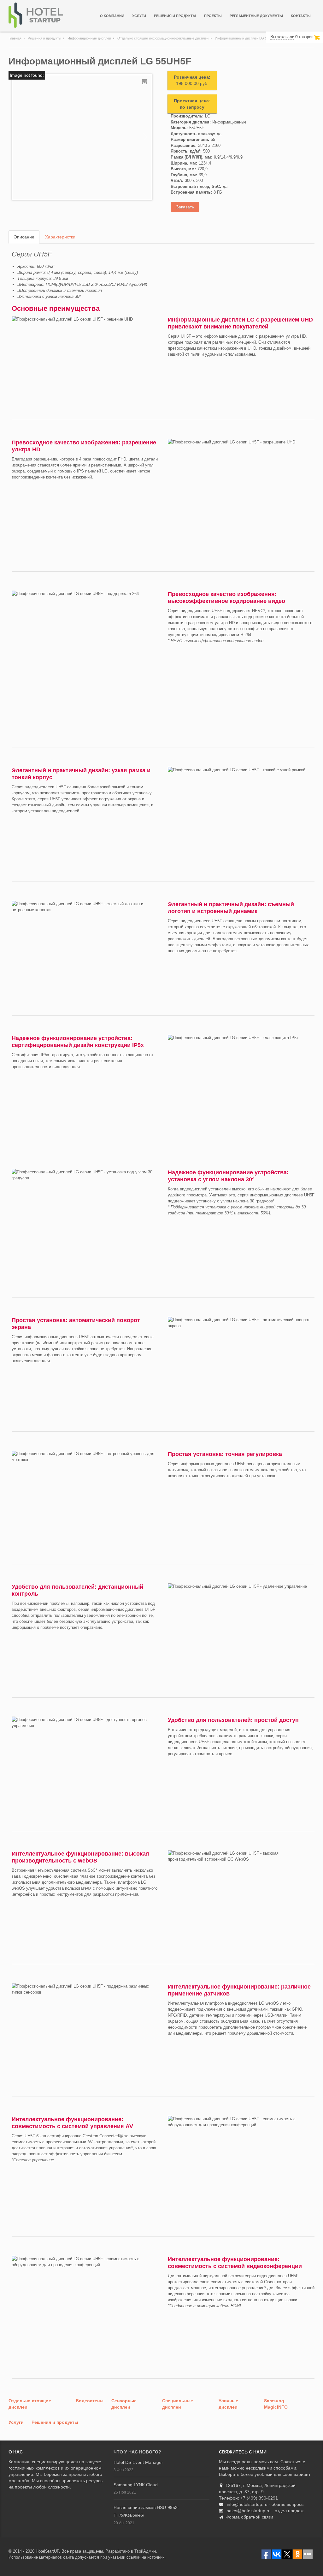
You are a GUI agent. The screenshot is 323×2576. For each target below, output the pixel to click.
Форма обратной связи (249, 2517)
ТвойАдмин (145, 2551)
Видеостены (90, 2401)
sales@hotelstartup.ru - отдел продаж (265, 2511)
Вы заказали (282, 37)
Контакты (301, 16)
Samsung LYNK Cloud (136, 2485)
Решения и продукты (175, 16)
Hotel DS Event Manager (138, 2462)
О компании (112, 16)
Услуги (139, 16)
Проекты (213, 16)
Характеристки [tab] (60, 237)
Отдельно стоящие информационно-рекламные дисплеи (163, 38)
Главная (15, 38)
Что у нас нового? (137, 2452)
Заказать (185, 207)
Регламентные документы (256, 16)
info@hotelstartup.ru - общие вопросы (266, 2504)
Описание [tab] (24, 237)
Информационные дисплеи (89, 38)
